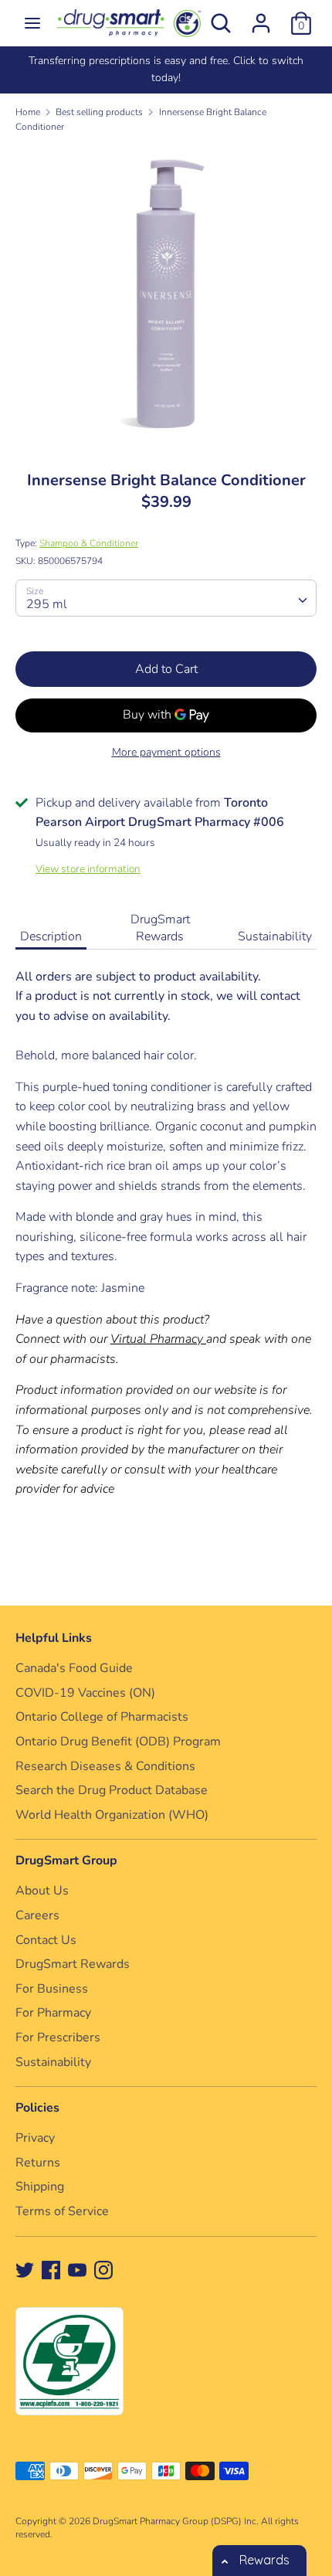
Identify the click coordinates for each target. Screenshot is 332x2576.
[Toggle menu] (32, 23)
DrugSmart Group (66, 1861)
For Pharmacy (53, 2013)
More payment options (166, 752)
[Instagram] (103, 2269)
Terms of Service (62, 2211)
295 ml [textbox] (47, 604)
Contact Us (46, 1940)
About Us (42, 1891)
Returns (38, 2163)
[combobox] (166, 598)
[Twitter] (25, 2269)
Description (51, 936)
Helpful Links (54, 1638)
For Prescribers (58, 2037)
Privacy (35, 2138)
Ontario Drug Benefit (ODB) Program (118, 1742)
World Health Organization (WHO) (112, 1815)
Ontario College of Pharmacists (102, 1717)
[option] (166, 70)
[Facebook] (51, 2269)
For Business (52, 1989)
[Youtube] (77, 2269)
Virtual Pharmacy (157, 1339)
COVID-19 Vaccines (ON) (85, 1693)
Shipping (40, 2187)
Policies (37, 2108)
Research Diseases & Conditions (105, 1766)
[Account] (261, 17)
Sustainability (275, 936)
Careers (37, 1915)
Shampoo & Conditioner (89, 543)
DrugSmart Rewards (160, 928)
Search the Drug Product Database (112, 1790)
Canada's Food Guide (74, 1668)
